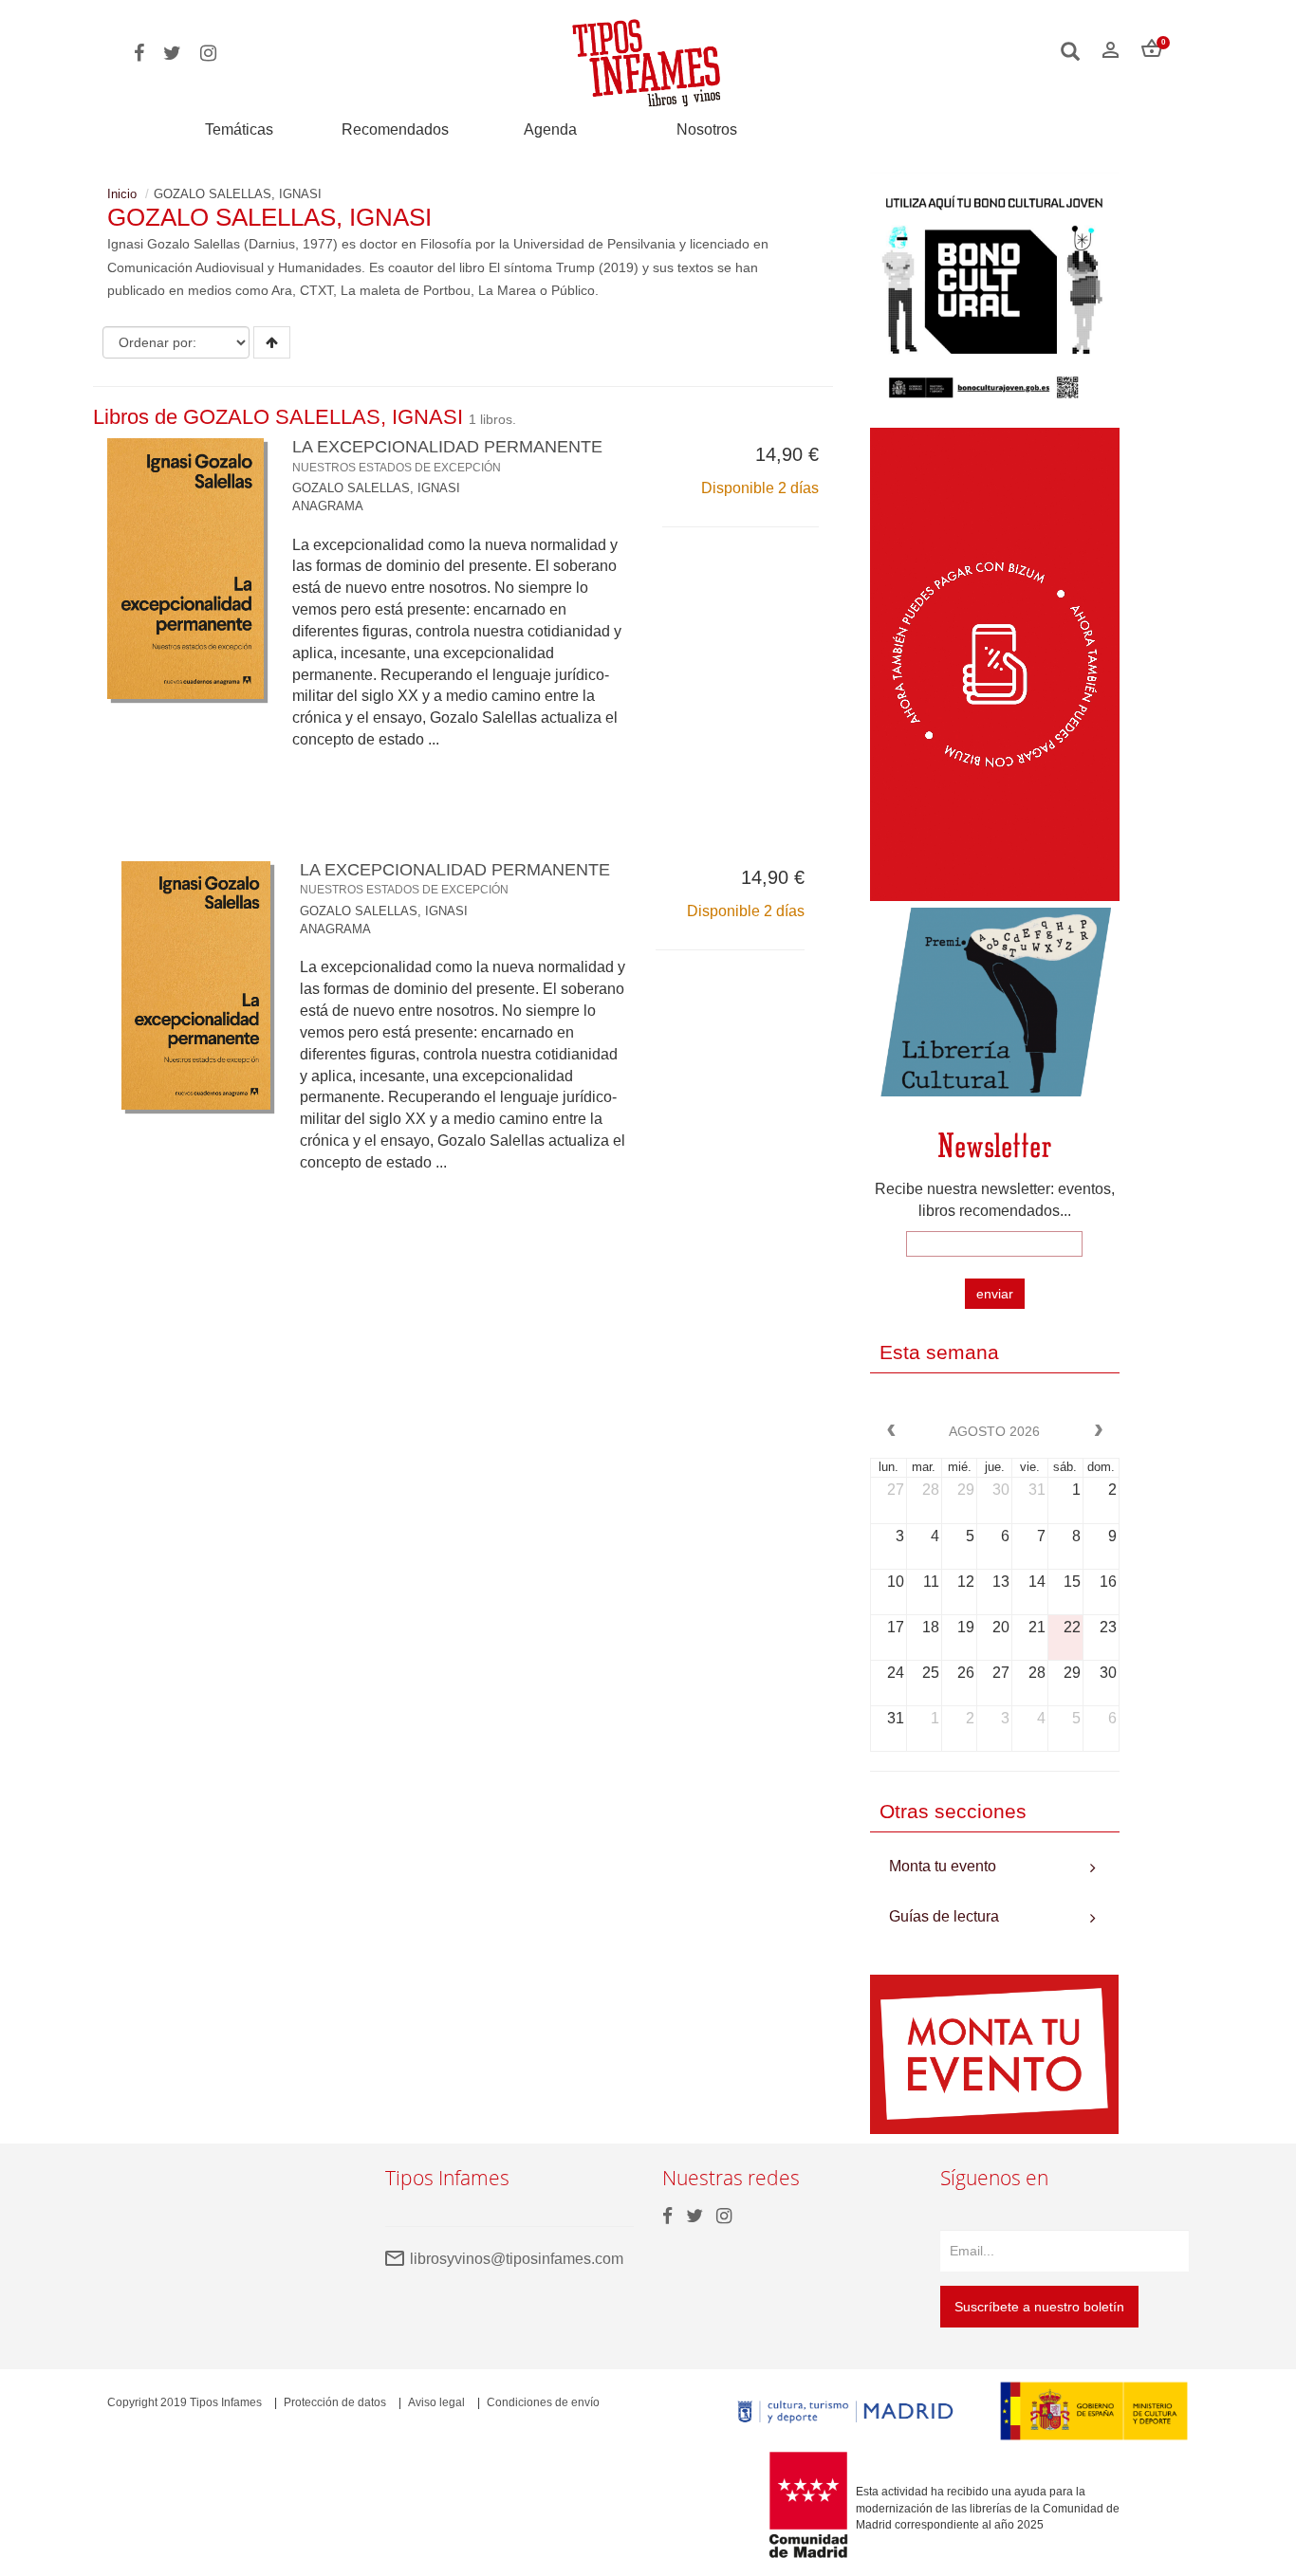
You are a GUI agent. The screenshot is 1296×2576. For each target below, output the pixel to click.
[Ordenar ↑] (272, 342)
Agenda (550, 129)
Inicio (122, 194)
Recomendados (395, 129)
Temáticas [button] (239, 129)
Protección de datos (335, 2402)
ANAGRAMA (328, 506)
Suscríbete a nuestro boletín (1039, 2307)
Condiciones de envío (543, 2402)
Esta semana (939, 1352)
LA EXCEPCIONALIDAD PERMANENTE (447, 455)
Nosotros (707, 129)
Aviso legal (436, 2402)
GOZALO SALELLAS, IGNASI (376, 488)
